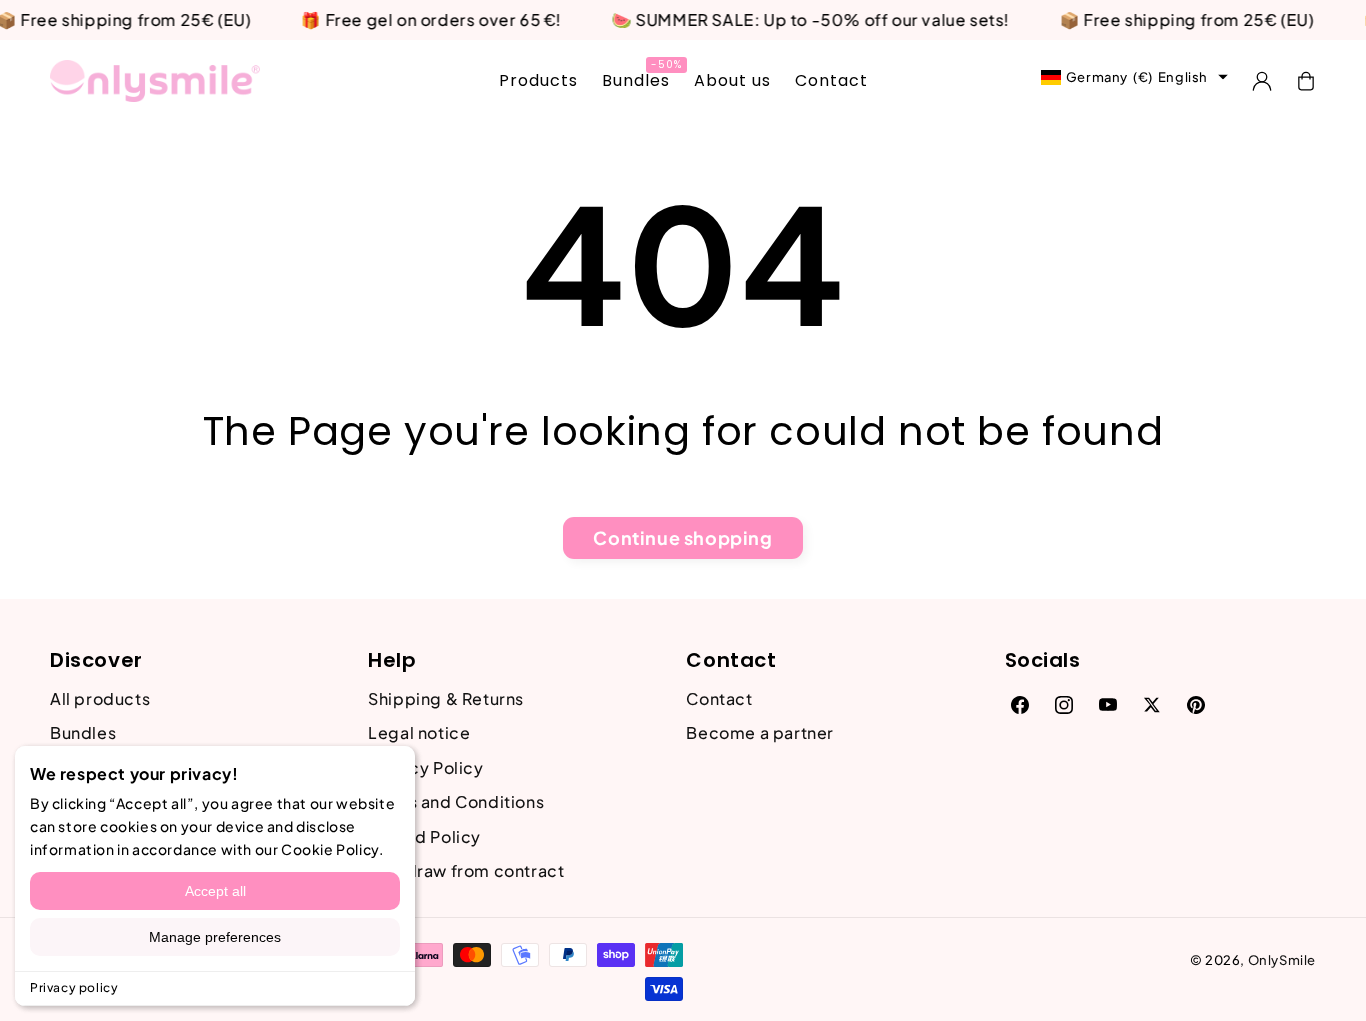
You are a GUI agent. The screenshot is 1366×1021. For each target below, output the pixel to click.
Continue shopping (682, 537)
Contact (719, 698)
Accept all (215, 891)
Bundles (83, 732)
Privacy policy (74, 987)
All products (100, 698)
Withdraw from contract (466, 870)
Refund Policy (424, 836)
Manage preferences (215, 937)
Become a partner (760, 732)
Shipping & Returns (446, 698)
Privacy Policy (425, 767)
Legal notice (419, 732)
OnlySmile (1282, 960)
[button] (1306, 81)
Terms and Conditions (456, 801)
